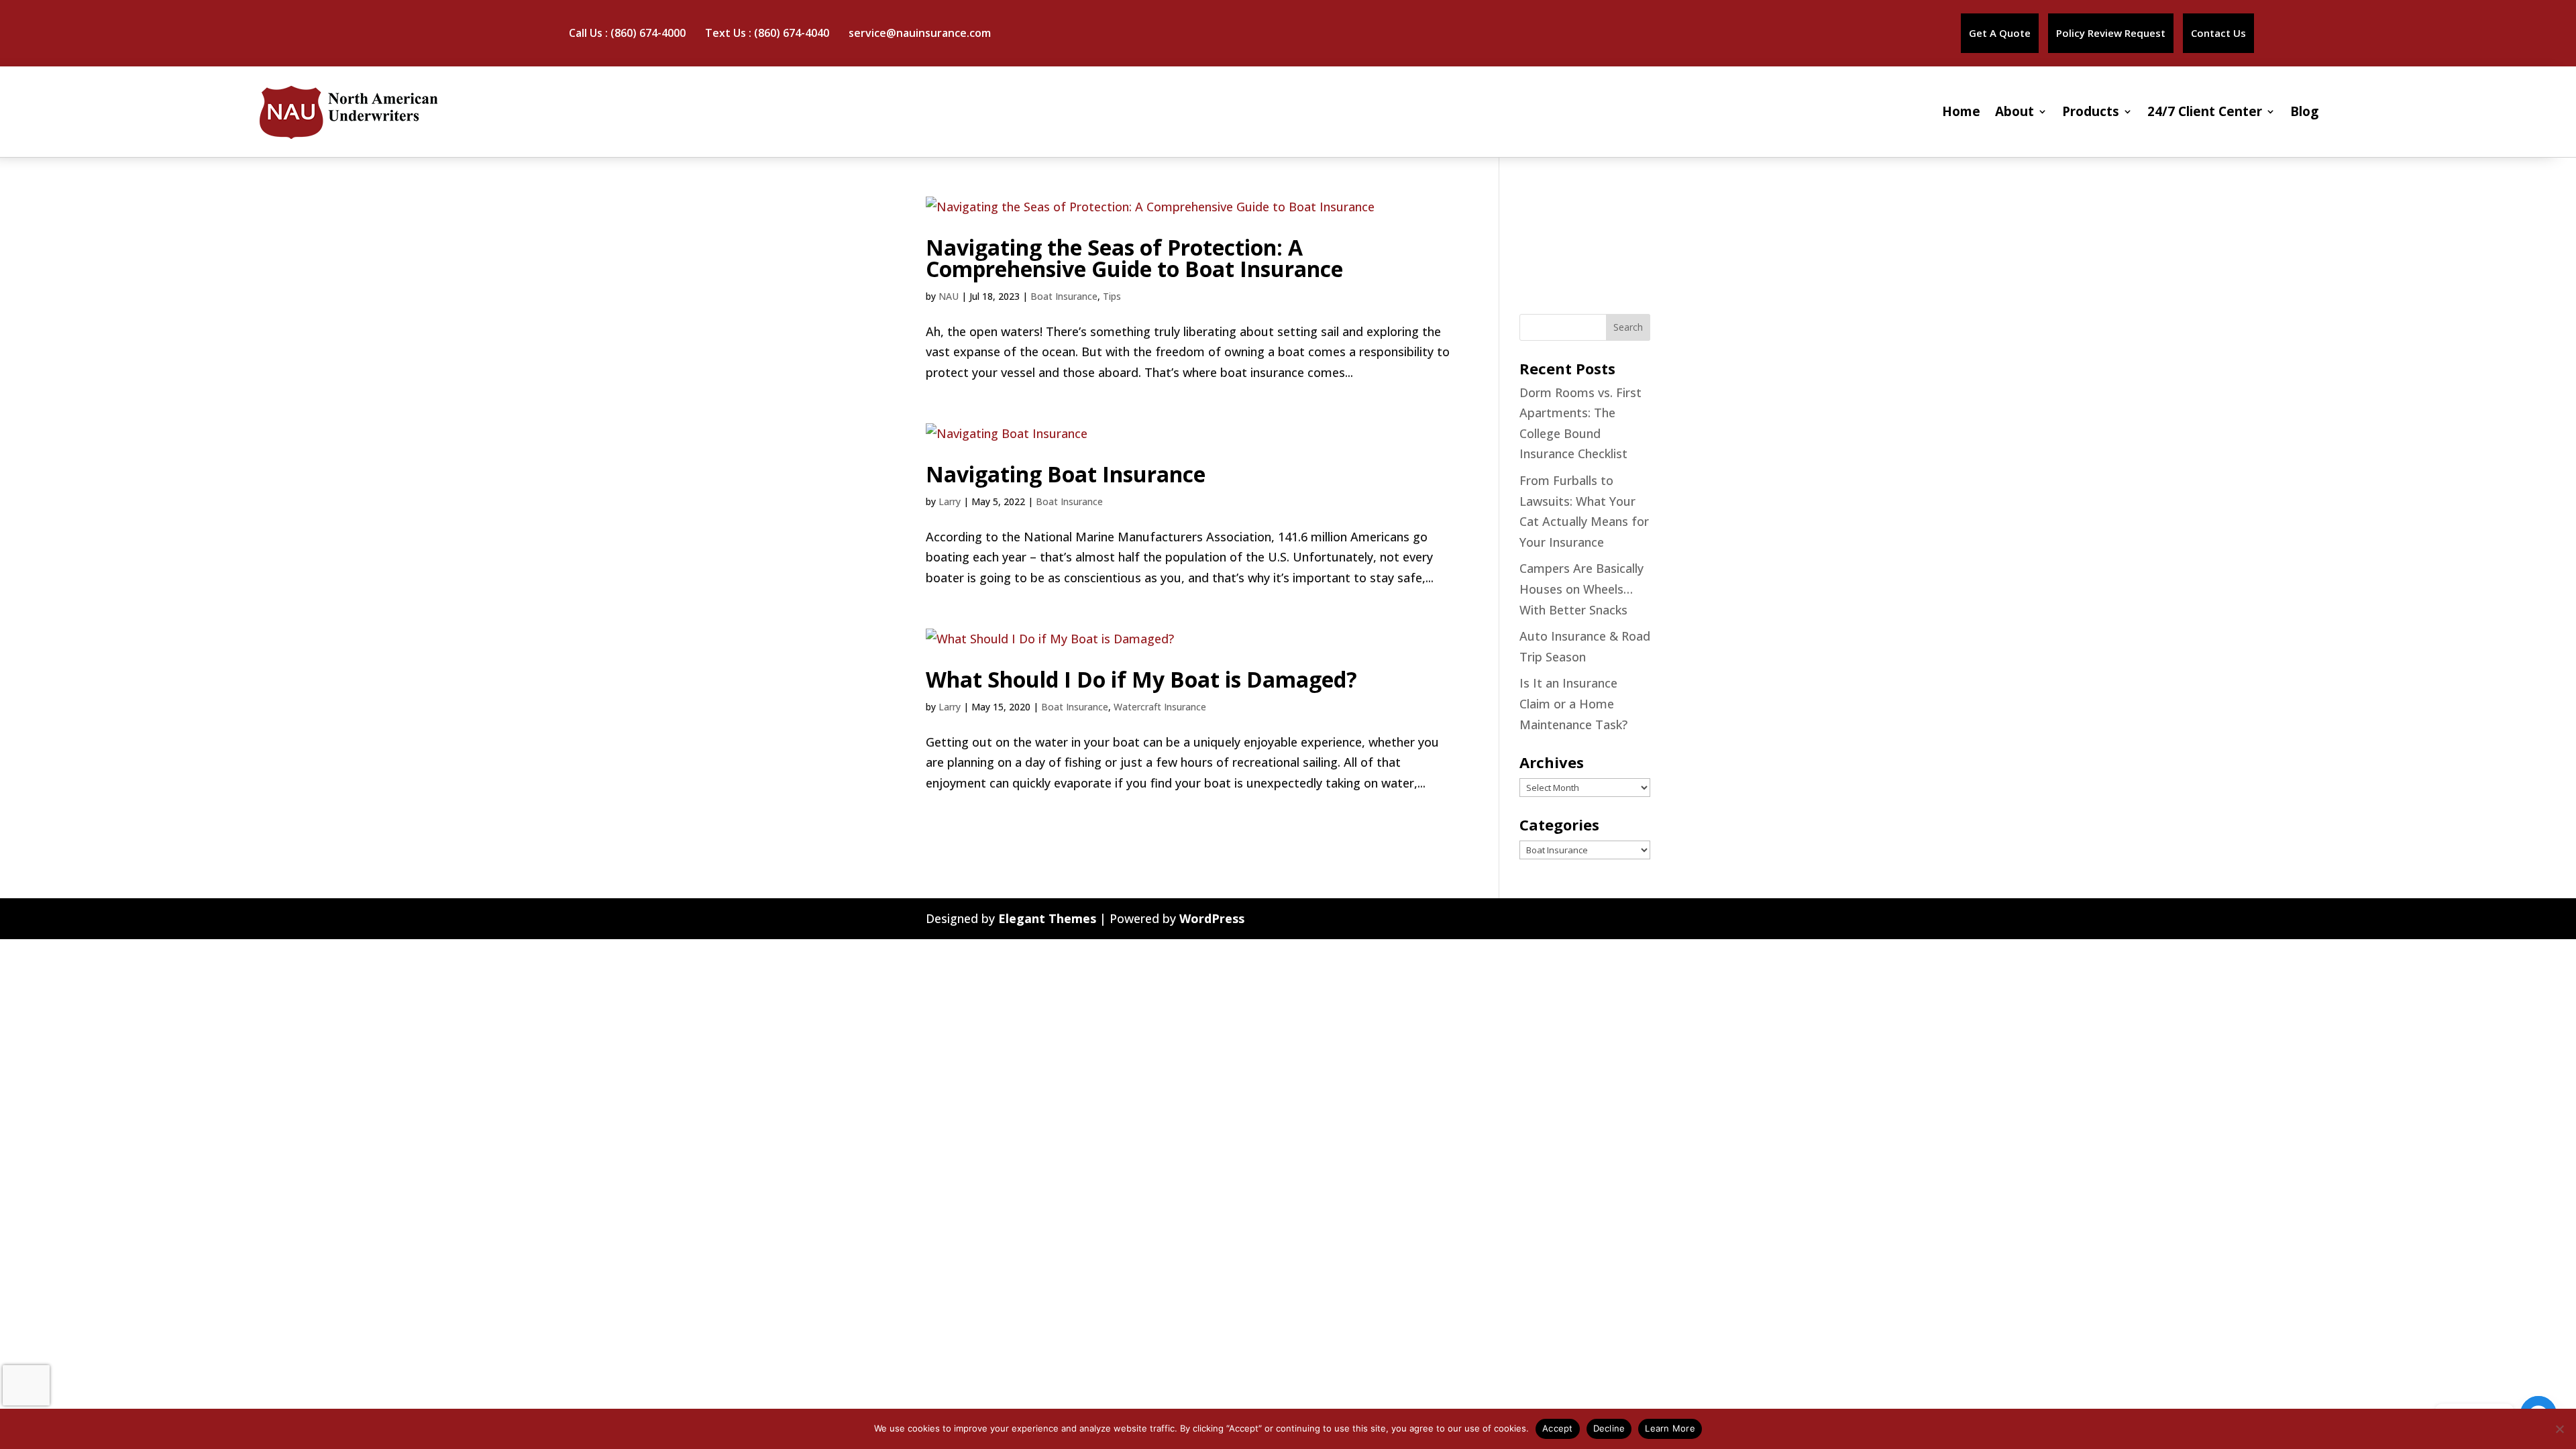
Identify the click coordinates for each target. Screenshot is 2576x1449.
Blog (2304, 111)
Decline (1609, 1428)
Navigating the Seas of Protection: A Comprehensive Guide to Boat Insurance (1134, 258)
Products (2091, 111)
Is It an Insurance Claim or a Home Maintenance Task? (1573, 703)
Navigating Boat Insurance (1066, 474)
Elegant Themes (1047, 918)
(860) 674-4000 (648, 33)
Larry (950, 501)
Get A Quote (2000, 33)
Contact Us (2218, 33)
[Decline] (2559, 1429)
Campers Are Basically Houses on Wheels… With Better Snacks (1581, 589)
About (2015, 111)
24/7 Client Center (2205, 111)
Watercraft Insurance (1160, 707)
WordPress (1212, 918)
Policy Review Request (2111, 33)
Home (1961, 111)
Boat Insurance (1064, 296)
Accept (1558, 1428)
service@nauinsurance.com (920, 33)
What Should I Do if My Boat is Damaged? (1141, 679)
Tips (1112, 296)
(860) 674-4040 (792, 33)
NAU (949, 296)
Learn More (1670, 1428)
